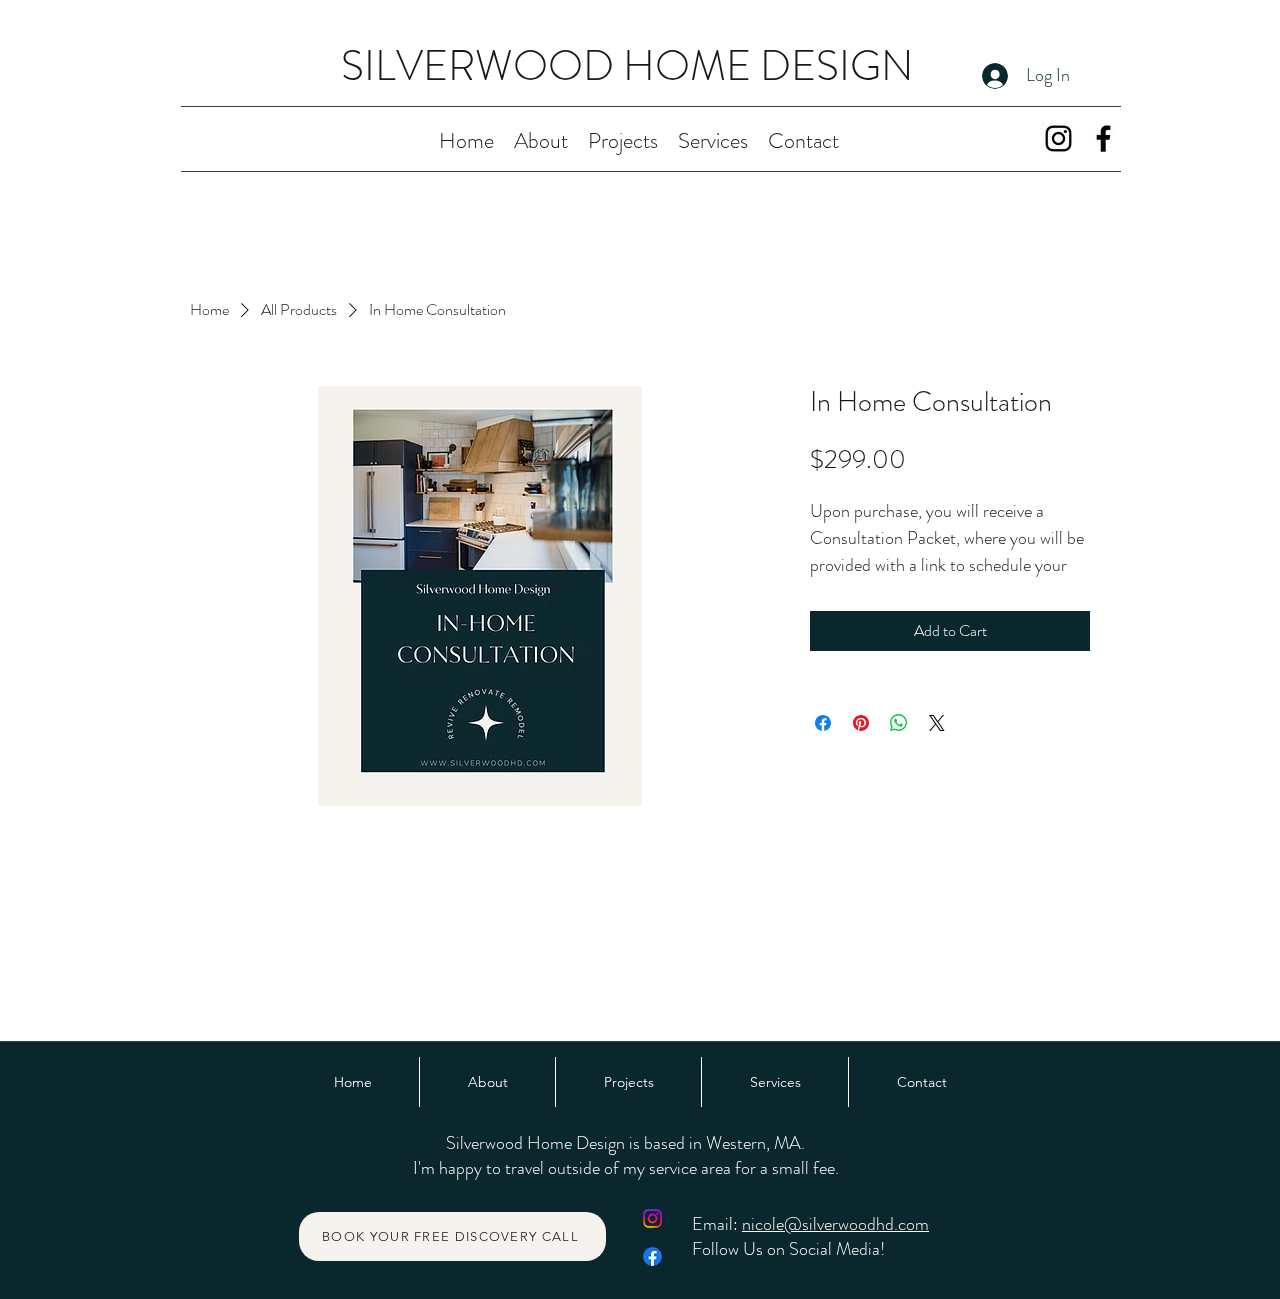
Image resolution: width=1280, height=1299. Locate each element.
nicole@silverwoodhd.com (835, 1224)
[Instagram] (1058, 138)
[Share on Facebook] (823, 723)
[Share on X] (937, 723)
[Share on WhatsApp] (899, 723)
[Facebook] (1103, 138)
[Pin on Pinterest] (861, 723)
